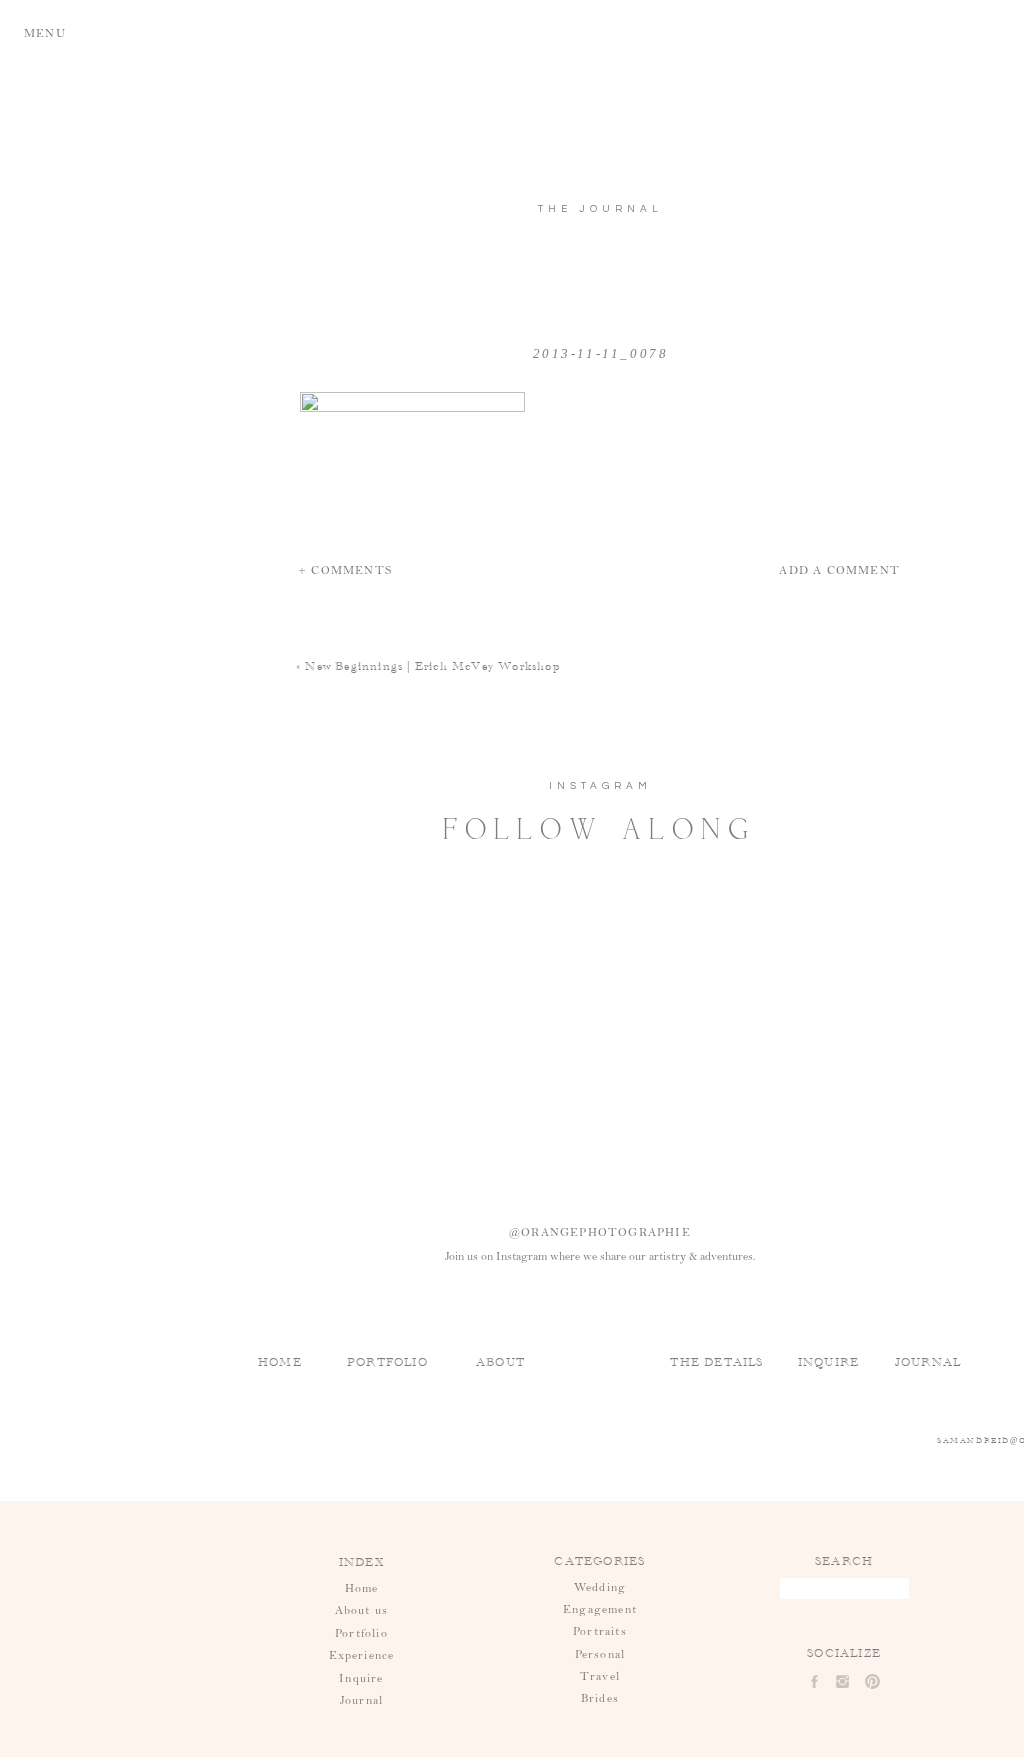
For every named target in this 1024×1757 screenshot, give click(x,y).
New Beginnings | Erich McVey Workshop (432, 666)
